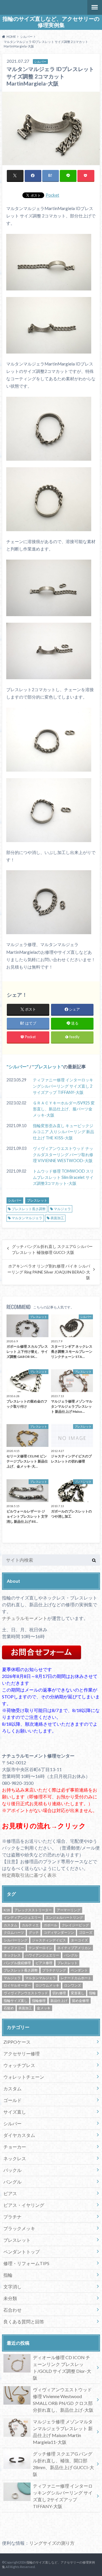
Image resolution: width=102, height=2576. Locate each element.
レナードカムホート (76, 1978)
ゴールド (12, 2100)
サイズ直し (15, 2112)
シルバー (18, 1066)
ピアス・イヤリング (24, 2205)
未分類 (10, 2298)
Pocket (52, 195)
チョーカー (15, 2147)
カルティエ (30, 1925)
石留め (9, 2008)
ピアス (10, 2193)
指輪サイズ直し (16, 2001)
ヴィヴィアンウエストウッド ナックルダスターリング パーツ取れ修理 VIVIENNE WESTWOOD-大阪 (63, 1154)
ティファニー (14, 1948)
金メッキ (44, 2008)
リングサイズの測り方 (52, 2543)
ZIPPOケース (17, 2042)
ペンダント (79, 1970)
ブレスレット (48, 1066)
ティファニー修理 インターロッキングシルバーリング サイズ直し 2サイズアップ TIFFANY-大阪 (63, 1086)
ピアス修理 (44, 1963)
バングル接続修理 (17, 1963)
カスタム (10, 1925)
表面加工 (57, 1218)
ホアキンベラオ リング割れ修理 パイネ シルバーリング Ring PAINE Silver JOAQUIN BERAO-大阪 (49, 1272)
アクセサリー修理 (22, 2053)
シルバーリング (16, 1940)
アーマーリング (69, 1910)
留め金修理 (80, 2001)
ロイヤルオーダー (17, 1985)
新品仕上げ (59, 2001)
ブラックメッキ (19, 2228)
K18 (7, 1910)
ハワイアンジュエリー (42, 1955)
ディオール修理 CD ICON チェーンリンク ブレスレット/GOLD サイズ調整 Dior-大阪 (62, 2368)
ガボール (50, 1925)
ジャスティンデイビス (49, 1940)
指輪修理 (39, 2001)
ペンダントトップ (22, 2252)
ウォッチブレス (19, 2065)
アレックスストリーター (33, 1910)
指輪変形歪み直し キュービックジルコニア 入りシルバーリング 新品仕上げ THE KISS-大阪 (63, 1132)
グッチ (34, 1932)
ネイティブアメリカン (74, 1948)
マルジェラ (62, 1209)
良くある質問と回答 (24, 2321)
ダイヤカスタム (19, 2135)
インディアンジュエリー (22, 1917)
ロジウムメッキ (47, 1985)
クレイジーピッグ (75, 1925)
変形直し (78, 1993)
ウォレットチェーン (24, 2077)
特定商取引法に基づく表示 (29, 1875)
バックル (12, 2170)
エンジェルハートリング (64, 1917)
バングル (71, 1955)
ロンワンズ (73, 1985)
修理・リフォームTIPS (26, 2263)
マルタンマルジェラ (27, 1218)
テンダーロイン (41, 1948)
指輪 (92, 1993)
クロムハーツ (14, 1932)
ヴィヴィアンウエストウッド (26, 1993)
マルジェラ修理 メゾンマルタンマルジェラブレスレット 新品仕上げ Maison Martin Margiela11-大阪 (63, 2432)
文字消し (12, 2287)
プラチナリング (54, 1970)
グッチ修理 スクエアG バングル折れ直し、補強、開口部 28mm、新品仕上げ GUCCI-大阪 (63, 2464)
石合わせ (12, 2310)
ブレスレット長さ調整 (29, 1209)
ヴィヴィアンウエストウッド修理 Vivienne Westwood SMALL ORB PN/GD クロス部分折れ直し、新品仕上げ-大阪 (63, 2400)
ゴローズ (86, 1932)
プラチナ (12, 2217)
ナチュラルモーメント (25, 1618)
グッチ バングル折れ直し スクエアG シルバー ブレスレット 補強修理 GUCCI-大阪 (52, 1249)
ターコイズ (79, 1940)
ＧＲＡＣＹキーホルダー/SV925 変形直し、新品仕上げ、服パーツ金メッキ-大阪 (64, 1109)
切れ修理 (59, 1993)
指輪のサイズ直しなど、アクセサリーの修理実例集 (51, 22)
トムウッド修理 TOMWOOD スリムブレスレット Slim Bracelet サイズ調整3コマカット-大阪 (63, 1177)
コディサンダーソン (59, 1932)
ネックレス (12, 1955)
